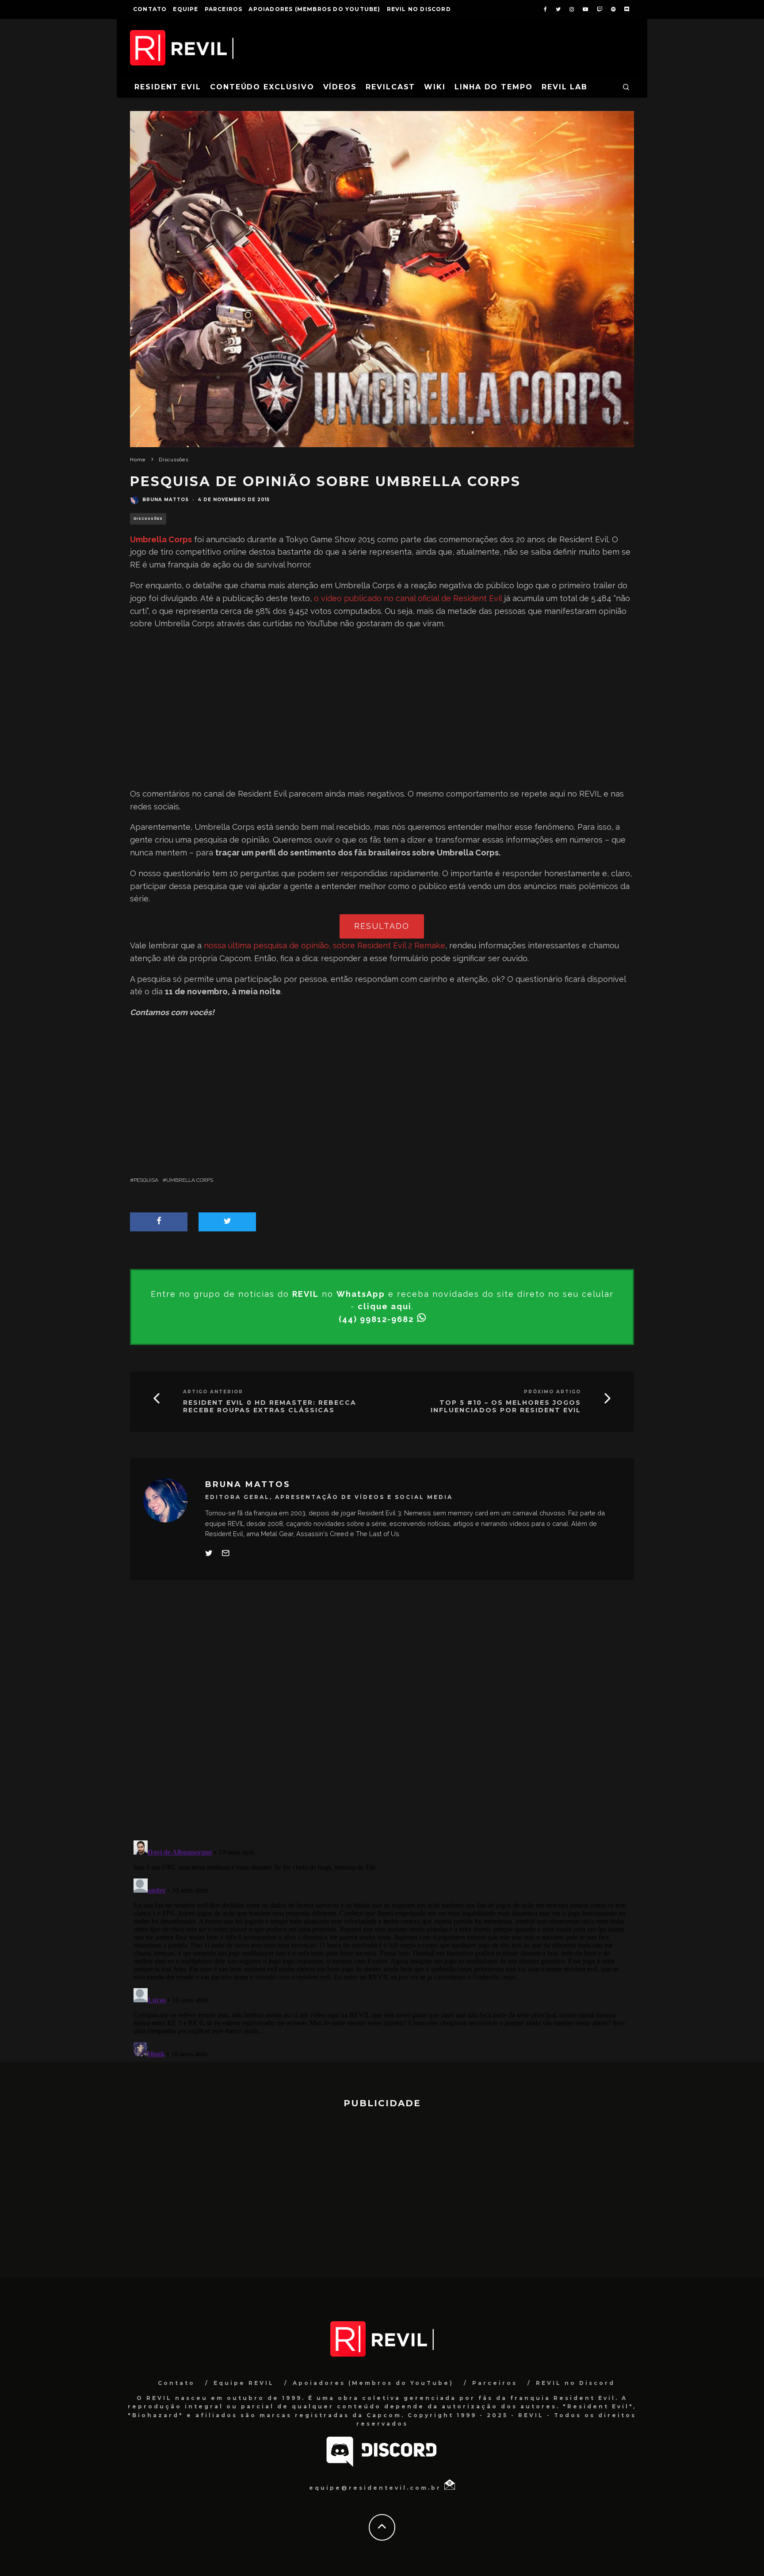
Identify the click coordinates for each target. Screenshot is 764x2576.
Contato (150, 9)
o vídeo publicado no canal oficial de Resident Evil (408, 598)
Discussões (148, 519)
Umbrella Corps (190, 1180)
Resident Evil (168, 87)
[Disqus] (382, 1717)
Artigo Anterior (213, 1392)
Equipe (185, 9)
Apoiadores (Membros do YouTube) (314, 9)
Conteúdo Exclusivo (262, 87)
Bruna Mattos (166, 500)
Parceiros (224, 9)
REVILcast (390, 87)
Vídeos (340, 87)
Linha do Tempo (494, 87)
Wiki (435, 87)
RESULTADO (382, 926)
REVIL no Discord (419, 9)
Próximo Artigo (552, 1392)
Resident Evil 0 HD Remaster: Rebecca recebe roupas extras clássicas (270, 1407)
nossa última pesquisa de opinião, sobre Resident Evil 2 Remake (325, 945)
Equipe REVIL (244, 2383)
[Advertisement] (382, 709)
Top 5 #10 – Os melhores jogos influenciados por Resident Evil (506, 1407)
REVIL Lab (565, 87)
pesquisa (146, 1180)
